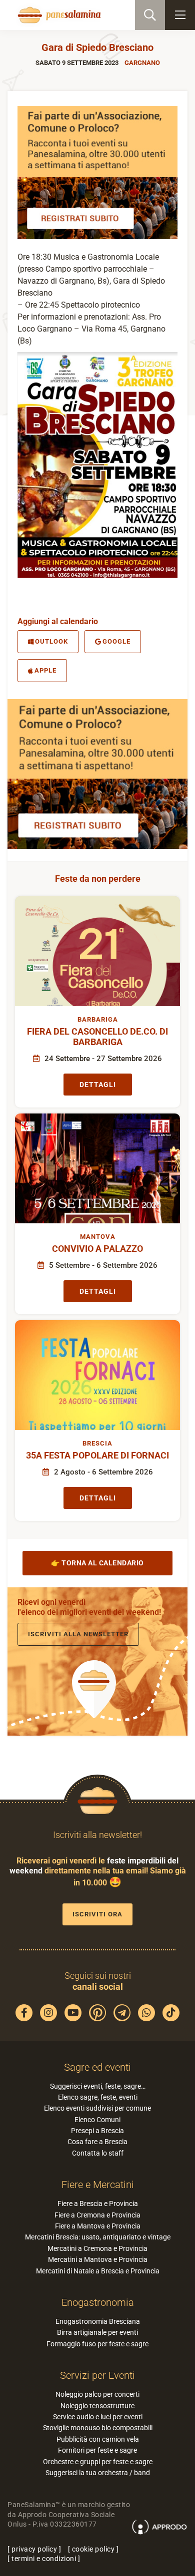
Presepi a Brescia (97, 2131)
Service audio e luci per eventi (98, 2417)
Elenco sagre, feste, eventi (98, 2097)
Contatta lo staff (98, 2153)
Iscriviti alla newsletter (78, 1634)
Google (116, 641)
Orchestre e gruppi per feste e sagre (98, 2462)
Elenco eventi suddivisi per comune (97, 2108)
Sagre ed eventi (97, 2067)
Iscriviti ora (97, 1914)
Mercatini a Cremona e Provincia (97, 2248)
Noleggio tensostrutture (97, 2406)
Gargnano (142, 63)
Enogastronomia (98, 2302)
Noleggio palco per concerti (97, 2394)
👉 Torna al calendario (97, 1563)
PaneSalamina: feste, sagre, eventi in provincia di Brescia (58, 15)
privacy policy (34, 2549)
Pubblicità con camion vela (98, 2439)
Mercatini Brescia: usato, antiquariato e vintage (98, 2237)
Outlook (51, 641)
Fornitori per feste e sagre (97, 2450)
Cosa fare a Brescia (97, 2142)
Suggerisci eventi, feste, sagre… (98, 2086)
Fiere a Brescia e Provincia (98, 2204)
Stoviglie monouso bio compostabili (98, 2428)
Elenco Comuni (97, 2120)
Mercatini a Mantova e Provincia (98, 2259)
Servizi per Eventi (97, 2375)
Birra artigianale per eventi (97, 2332)
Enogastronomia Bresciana (98, 2321)
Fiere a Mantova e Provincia (98, 2226)
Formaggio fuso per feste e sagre (97, 2344)
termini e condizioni (44, 2559)
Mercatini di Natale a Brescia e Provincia (98, 2271)
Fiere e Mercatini (98, 2185)
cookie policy (93, 2549)
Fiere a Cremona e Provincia (97, 2215)
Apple (45, 670)
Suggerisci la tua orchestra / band (98, 2473)
